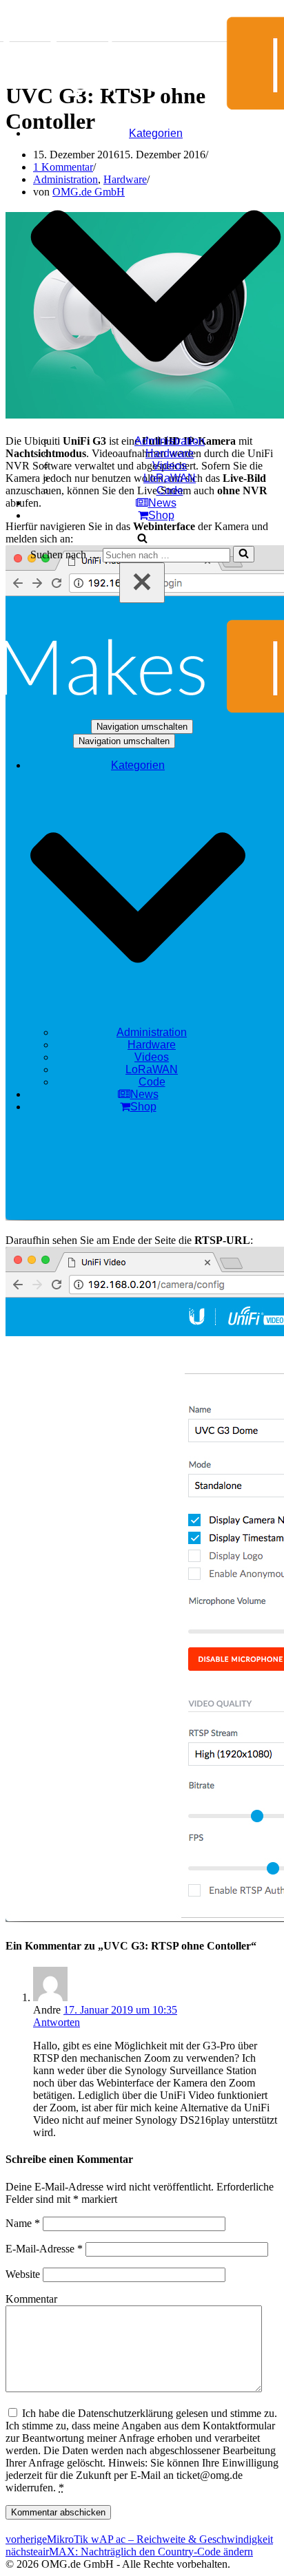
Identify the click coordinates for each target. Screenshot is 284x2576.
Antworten (57, 2022)
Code (170, 490)
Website (23, 2274)
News (162, 503)
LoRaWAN (170, 478)
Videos (170, 466)
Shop (161, 515)
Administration (170, 441)
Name (23, 2223)
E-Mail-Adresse (44, 2249)
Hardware (170, 453)
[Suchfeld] (142, 539)
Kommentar (31, 2299)
